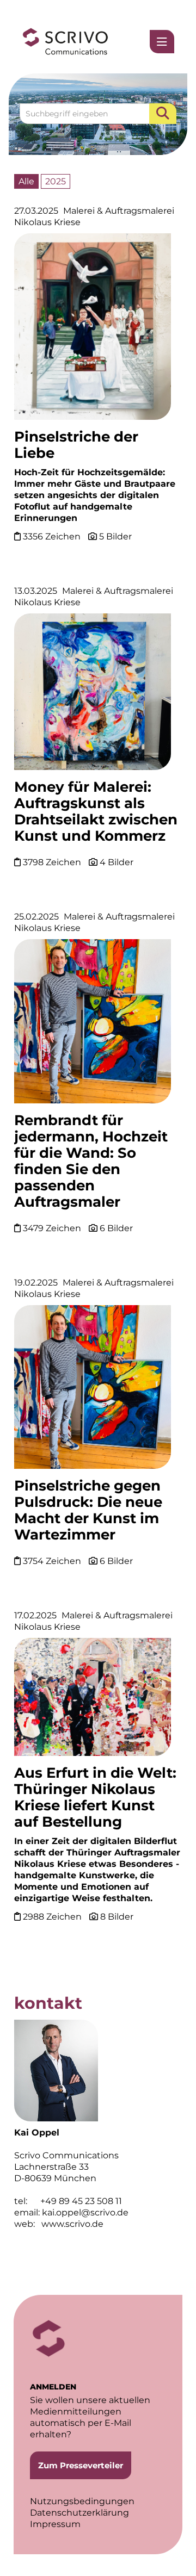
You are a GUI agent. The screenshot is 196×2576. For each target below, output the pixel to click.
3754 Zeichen (53, 1561)
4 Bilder (117, 862)
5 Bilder (115, 536)
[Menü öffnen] (162, 42)
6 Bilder (116, 1228)
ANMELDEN (53, 2387)
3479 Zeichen (53, 1228)
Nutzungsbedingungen (82, 2501)
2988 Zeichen (53, 1917)
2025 (56, 181)
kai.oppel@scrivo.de (85, 2212)
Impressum (55, 2524)
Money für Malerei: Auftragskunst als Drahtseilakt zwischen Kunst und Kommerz (96, 811)
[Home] (65, 42)
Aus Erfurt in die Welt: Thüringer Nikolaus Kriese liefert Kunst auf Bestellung (95, 1797)
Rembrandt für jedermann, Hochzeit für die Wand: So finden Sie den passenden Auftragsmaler (91, 1161)
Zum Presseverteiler (81, 2465)
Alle (26, 181)
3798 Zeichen (53, 862)
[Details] (93, 330)
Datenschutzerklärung (79, 2513)
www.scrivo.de (72, 2224)
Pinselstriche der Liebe (76, 445)
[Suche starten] (163, 114)
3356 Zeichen (53, 536)
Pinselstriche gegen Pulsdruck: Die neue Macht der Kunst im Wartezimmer (88, 1510)
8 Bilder (117, 1917)
